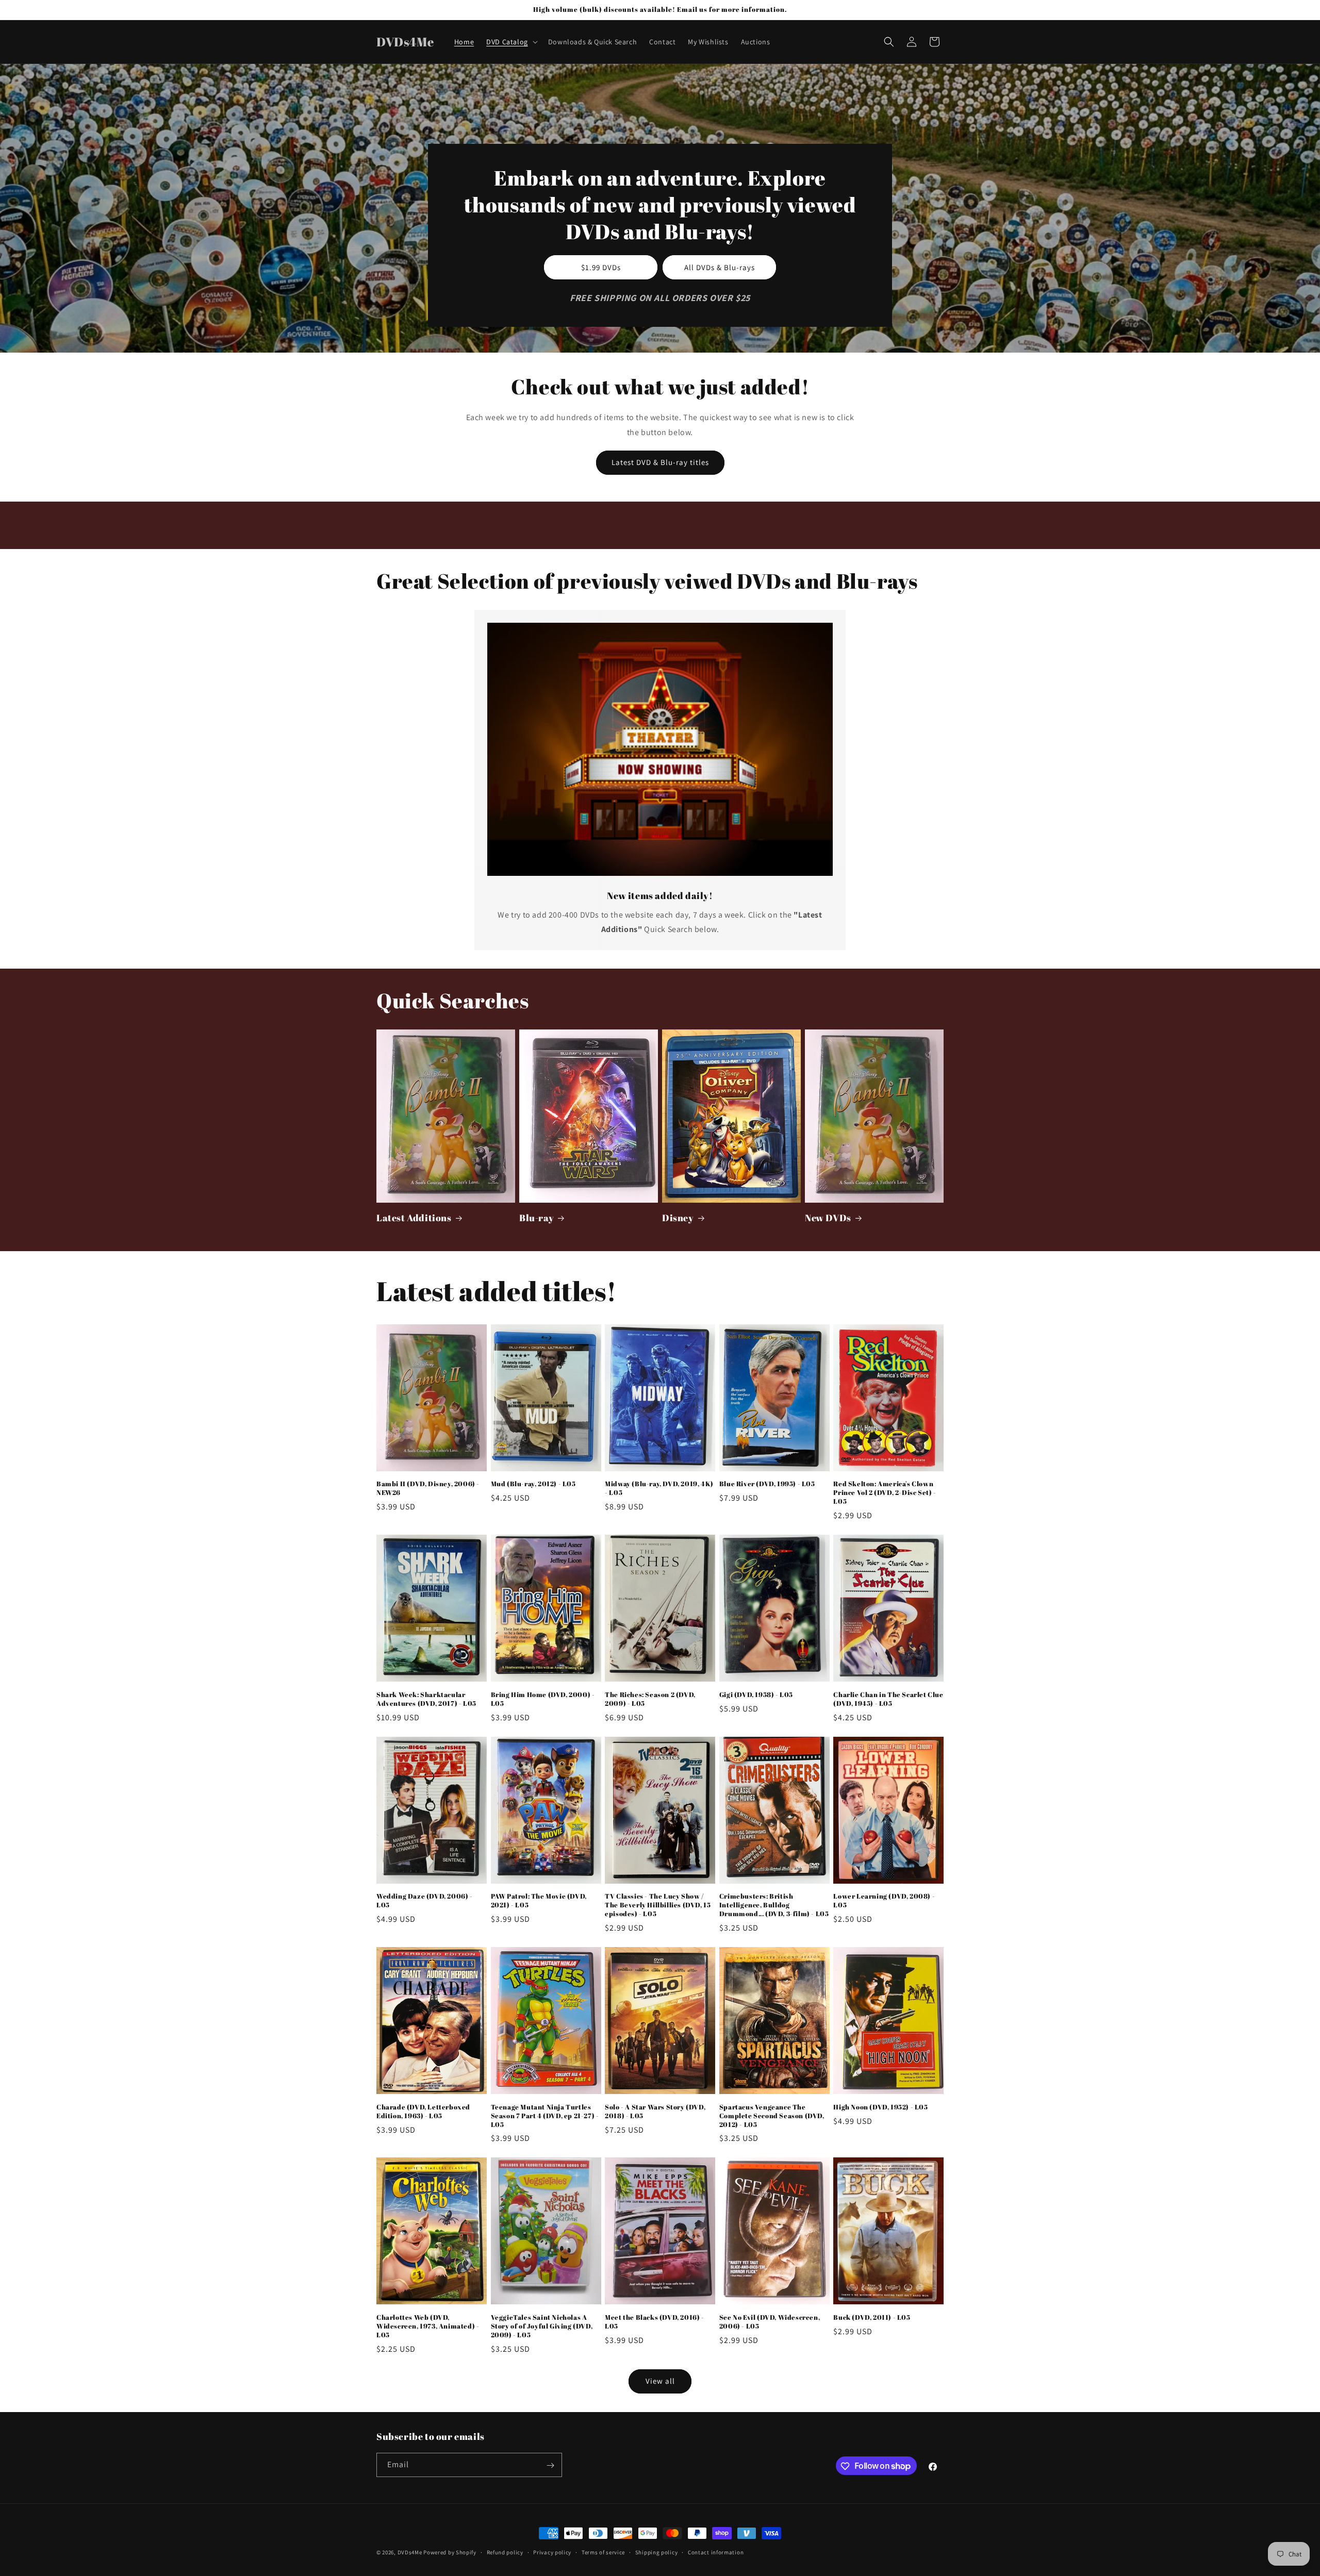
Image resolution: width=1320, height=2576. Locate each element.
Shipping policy (657, 2552)
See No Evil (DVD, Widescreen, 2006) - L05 (770, 2322)
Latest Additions (414, 1218)
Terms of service (603, 2552)
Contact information (716, 2552)
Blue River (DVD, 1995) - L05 (767, 1484)
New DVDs (828, 1218)
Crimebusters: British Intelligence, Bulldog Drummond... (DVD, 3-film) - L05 (774, 1905)
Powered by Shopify (450, 2552)
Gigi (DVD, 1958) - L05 (756, 1695)
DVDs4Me (410, 2552)
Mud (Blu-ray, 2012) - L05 (533, 1484)
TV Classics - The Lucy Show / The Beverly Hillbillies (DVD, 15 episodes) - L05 (658, 1905)
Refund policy (505, 2552)
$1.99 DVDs (601, 267)
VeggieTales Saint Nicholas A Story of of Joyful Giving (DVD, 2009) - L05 (542, 2326)
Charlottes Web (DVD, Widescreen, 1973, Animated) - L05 (428, 2326)
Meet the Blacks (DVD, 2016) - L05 (654, 2322)
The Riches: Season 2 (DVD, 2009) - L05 (650, 1699)
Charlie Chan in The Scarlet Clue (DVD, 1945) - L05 (888, 1699)
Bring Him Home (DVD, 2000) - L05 (543, 1699)
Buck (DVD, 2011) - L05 (872, 2317)
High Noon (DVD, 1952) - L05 (880, 2107)
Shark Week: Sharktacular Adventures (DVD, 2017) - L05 (426, 1699)
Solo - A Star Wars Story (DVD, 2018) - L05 (655, 2112)
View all (660, 2381)
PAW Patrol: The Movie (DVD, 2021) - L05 (539, 1901)
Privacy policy (552, 2552)
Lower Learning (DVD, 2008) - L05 (884, 1901)
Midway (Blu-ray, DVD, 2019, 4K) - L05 (659, 1488)
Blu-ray (537, 1218)
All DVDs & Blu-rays (720, 267)
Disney (678, 1218)
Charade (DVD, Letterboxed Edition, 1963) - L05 (423, 2112)
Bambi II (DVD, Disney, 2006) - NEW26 (428, 1488)
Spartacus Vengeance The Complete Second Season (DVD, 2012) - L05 (772, 2116)
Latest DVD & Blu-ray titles (660, 462)
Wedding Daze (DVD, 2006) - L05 (425, 1901)
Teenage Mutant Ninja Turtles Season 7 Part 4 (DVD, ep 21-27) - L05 (545, 2116)
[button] (511, 42)
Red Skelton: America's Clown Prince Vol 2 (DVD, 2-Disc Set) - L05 (885, 1493)
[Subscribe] (550, 2465)
